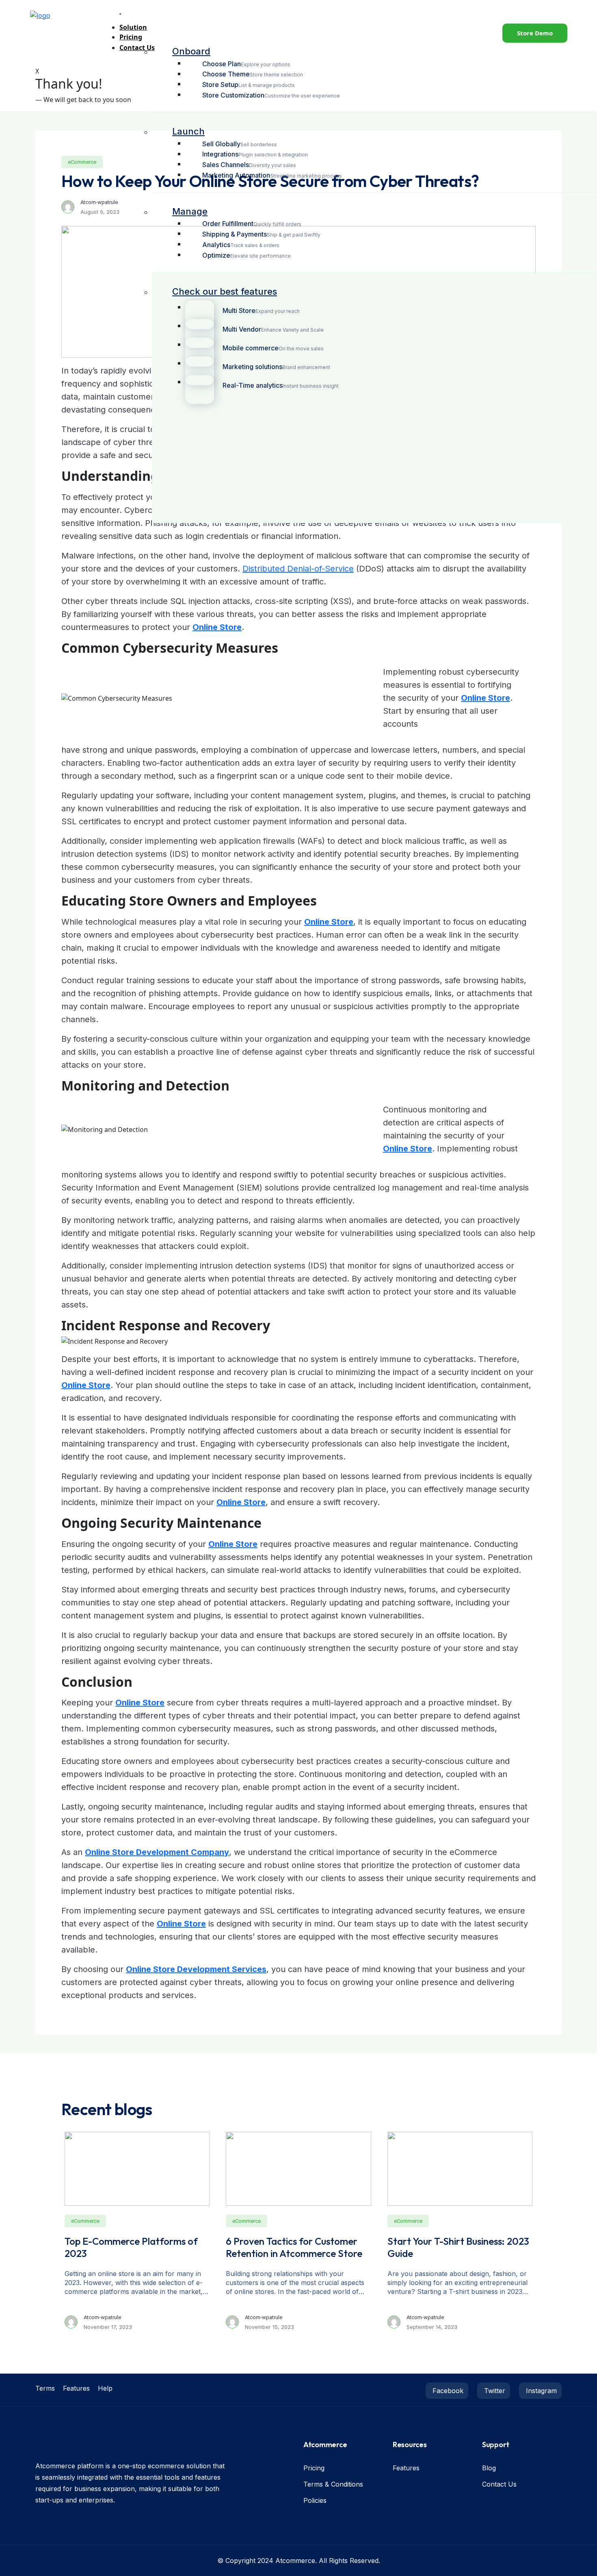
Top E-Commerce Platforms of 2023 (131, 2247)
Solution (133, 27)
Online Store (217, 627)
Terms (45, 2388)
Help (105, 2388)
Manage (190, 211)
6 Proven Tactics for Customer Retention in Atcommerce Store (294, 2247)
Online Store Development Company (157, 1852)
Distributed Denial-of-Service (298, 569)
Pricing (314, 2468)
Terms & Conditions (333, 2484)
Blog (489, 2468)
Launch (188, 131)
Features (76, 2388)
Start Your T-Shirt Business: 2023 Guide (458, 2247)
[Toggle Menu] (120, 14)
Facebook (447, 2391)
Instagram (540, 2391)
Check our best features (225, 291)
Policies (315, 2500)
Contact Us (499, 2484)
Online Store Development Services (196, 1969)
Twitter (494, 2391)
